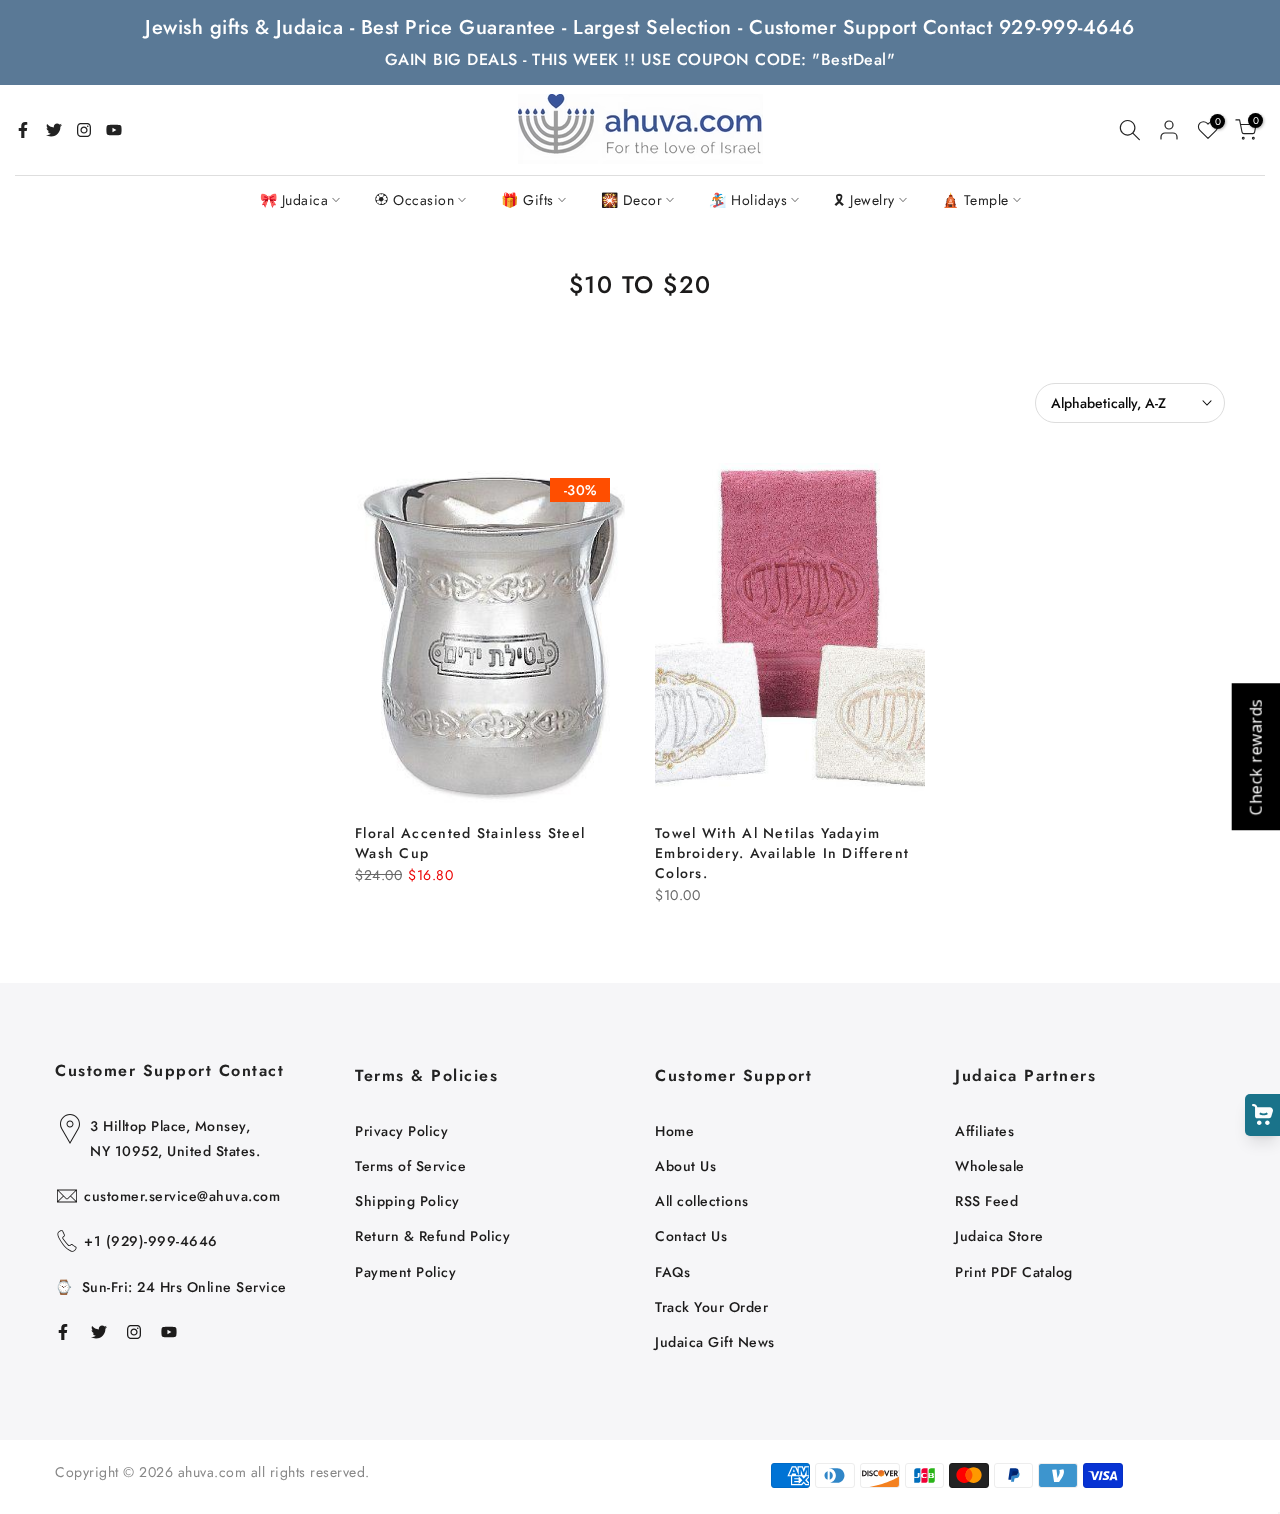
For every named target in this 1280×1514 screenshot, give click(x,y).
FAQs (672, 1272)
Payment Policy (405, 1272)
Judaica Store (999, 1236)
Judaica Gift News (715, 1342)
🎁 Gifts (527, 200)
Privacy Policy (401, 1131)
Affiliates (984, 1131)
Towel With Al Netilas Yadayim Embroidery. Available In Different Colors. (782, 853)
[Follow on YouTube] (114, 130)
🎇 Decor (632, 200)
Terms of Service (410, 1166)
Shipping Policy (407, 1201)
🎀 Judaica (294, 200)
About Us (685, 1166)
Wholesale (990, 1166)
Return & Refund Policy (432, 1236)
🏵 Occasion (414, 200)
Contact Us (691, 1236)
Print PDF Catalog (1014, 1272)
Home (674, 1131)
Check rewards (1255, 757)
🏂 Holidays (748, 200)
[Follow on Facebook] (23, 130)
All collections (702, 1201)
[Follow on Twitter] (54, 130)
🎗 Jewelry (864, 200)
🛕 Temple (975, 200)
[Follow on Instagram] (84, 130)
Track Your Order (711, 1307)
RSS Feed (986, 1201)
